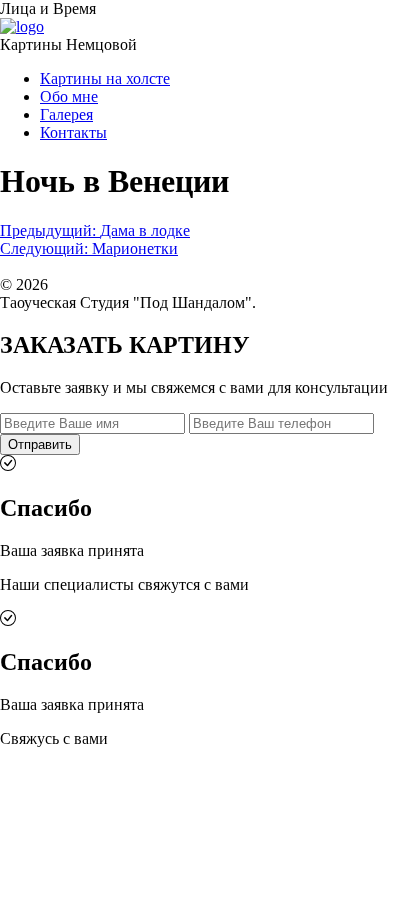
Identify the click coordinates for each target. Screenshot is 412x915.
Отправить (40, 444)
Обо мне (69, 96)
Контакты (73, 132)
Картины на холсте (105, 78)
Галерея (66, 114)
